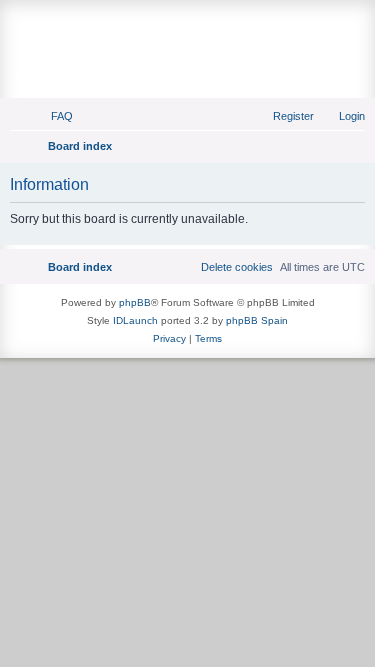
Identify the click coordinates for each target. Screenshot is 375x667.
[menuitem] (53, 116)
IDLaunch (135, 320)
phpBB (135, 302)
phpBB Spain (257, 320)
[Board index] (187, 26)
